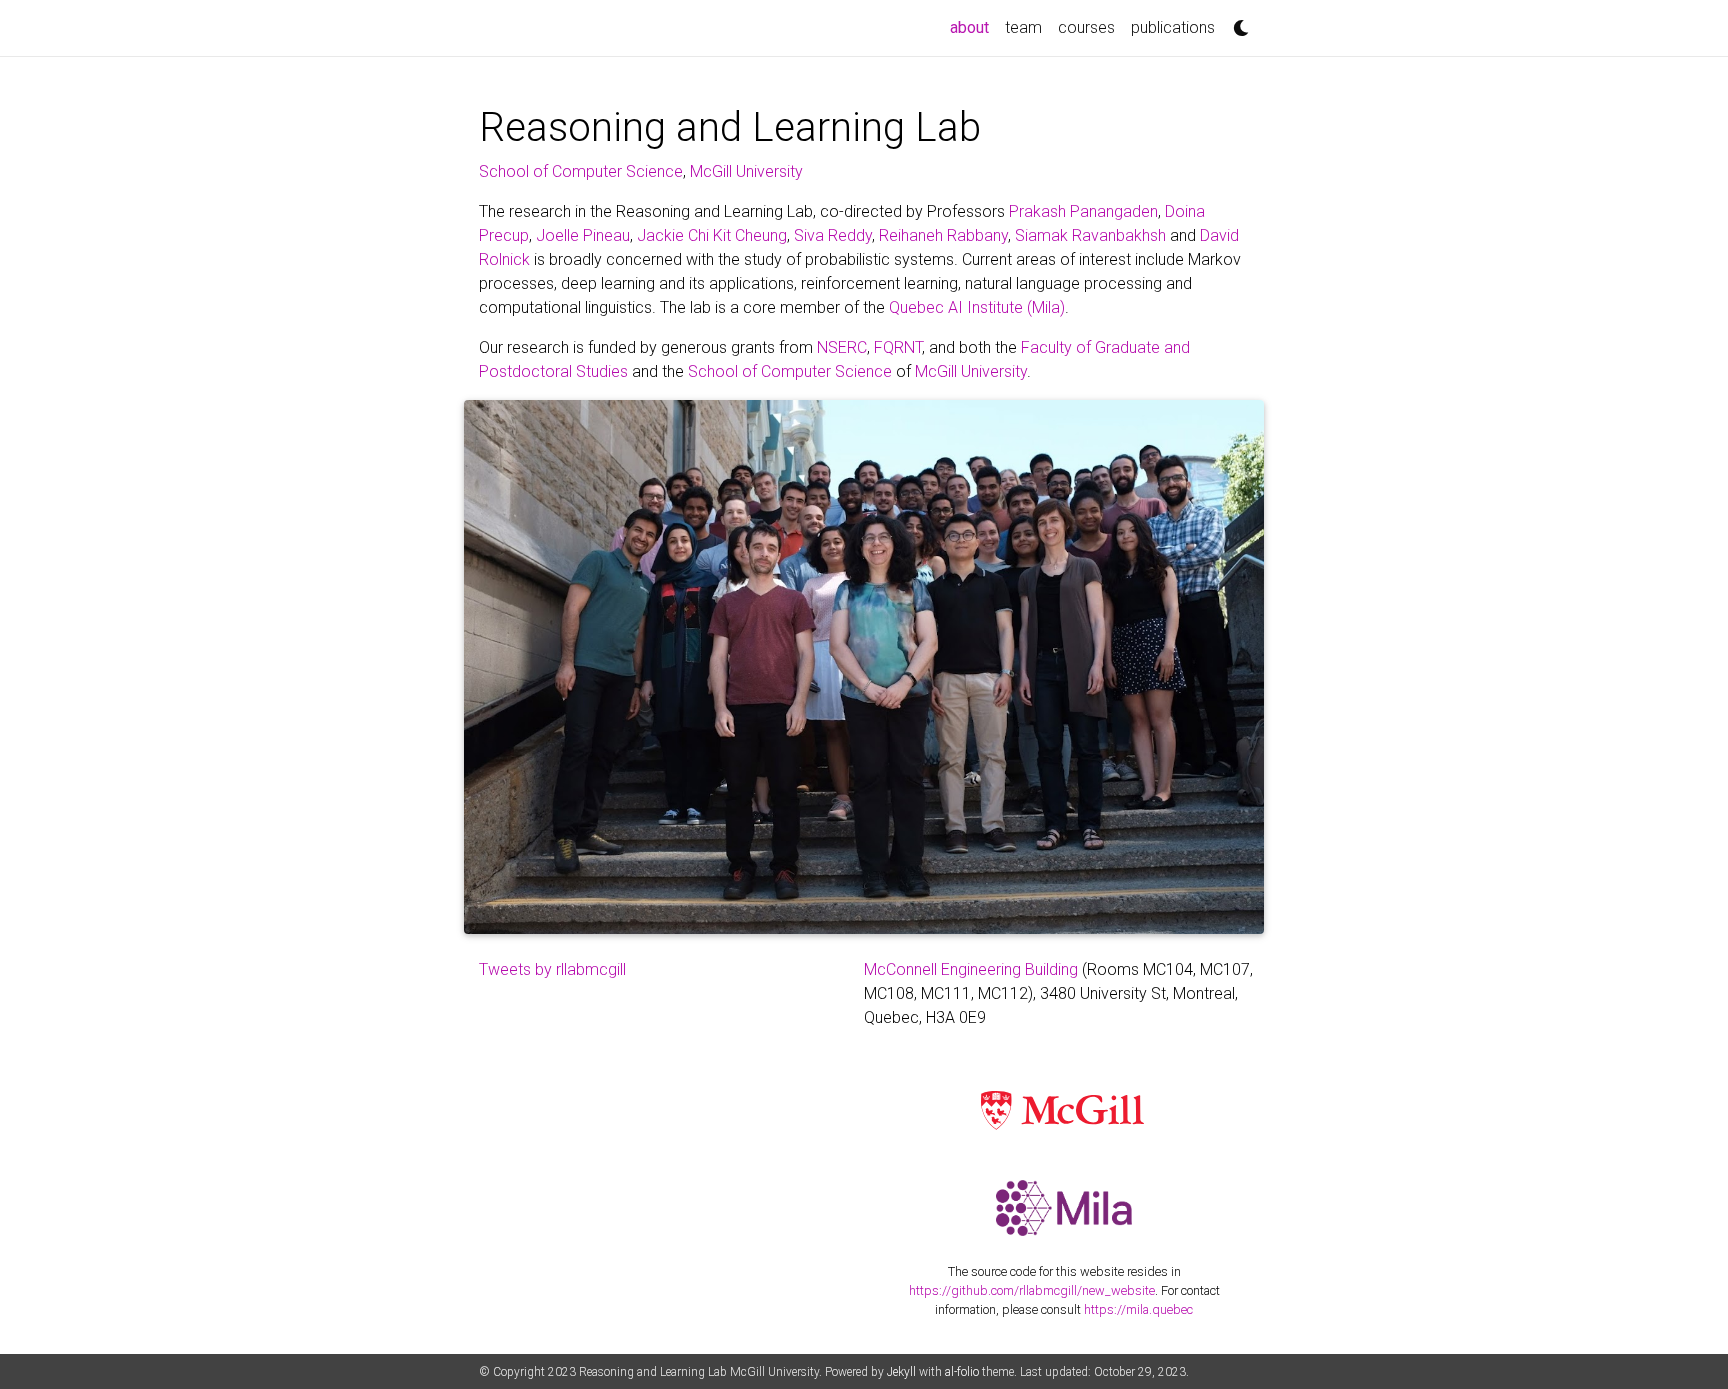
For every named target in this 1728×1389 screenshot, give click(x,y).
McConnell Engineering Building (971, 969)
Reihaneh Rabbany (943, 235)
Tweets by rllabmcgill (552, 969)
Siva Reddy (833, 235)
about (973, 27)
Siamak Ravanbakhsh (1090, 235)
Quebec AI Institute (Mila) (977, 307)
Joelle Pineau (583, 235)
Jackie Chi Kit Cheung (712, 235)
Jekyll (901, 1372)
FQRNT (898, 347)
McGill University (746, 171)
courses (1086, 27)
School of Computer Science (581, 171)
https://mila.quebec (1138, 1309)
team (1023, 27)
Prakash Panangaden (1083, 211)
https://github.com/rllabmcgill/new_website (1032, 1290)
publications (1173, 27)
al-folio (962, 1372)
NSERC (842, 347)
